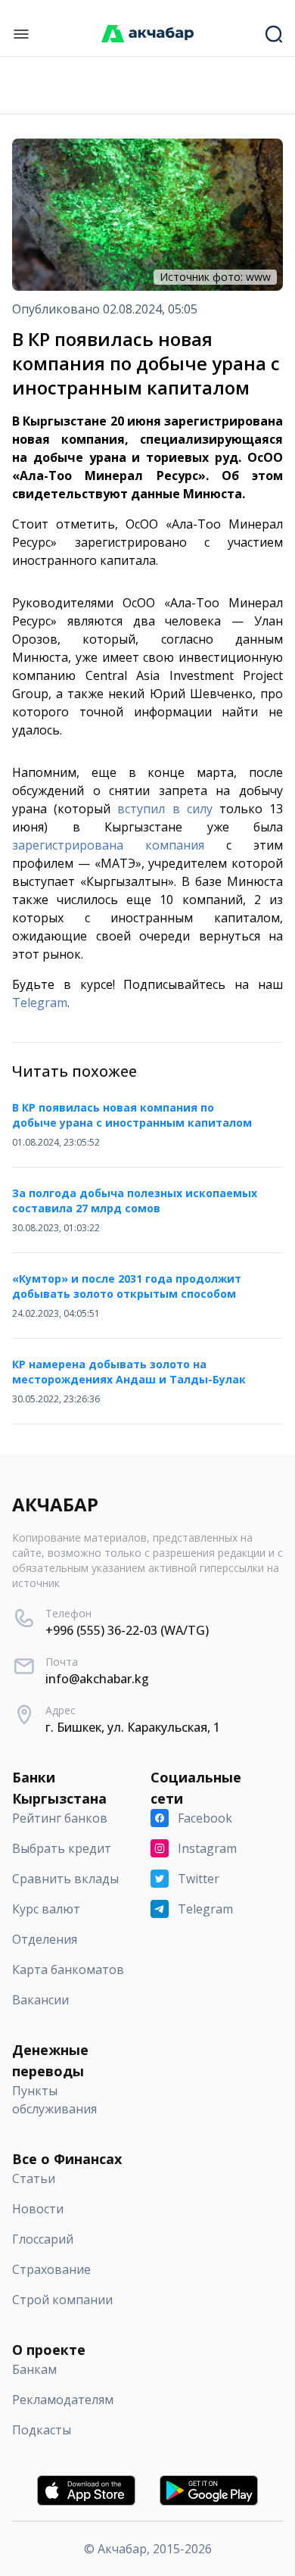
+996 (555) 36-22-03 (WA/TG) (127, 1630)
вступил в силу (165, 809)
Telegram (40, 1003)
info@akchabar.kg (97, 1679)
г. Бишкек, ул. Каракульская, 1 (133, 1727)
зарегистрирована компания (108, 845)
